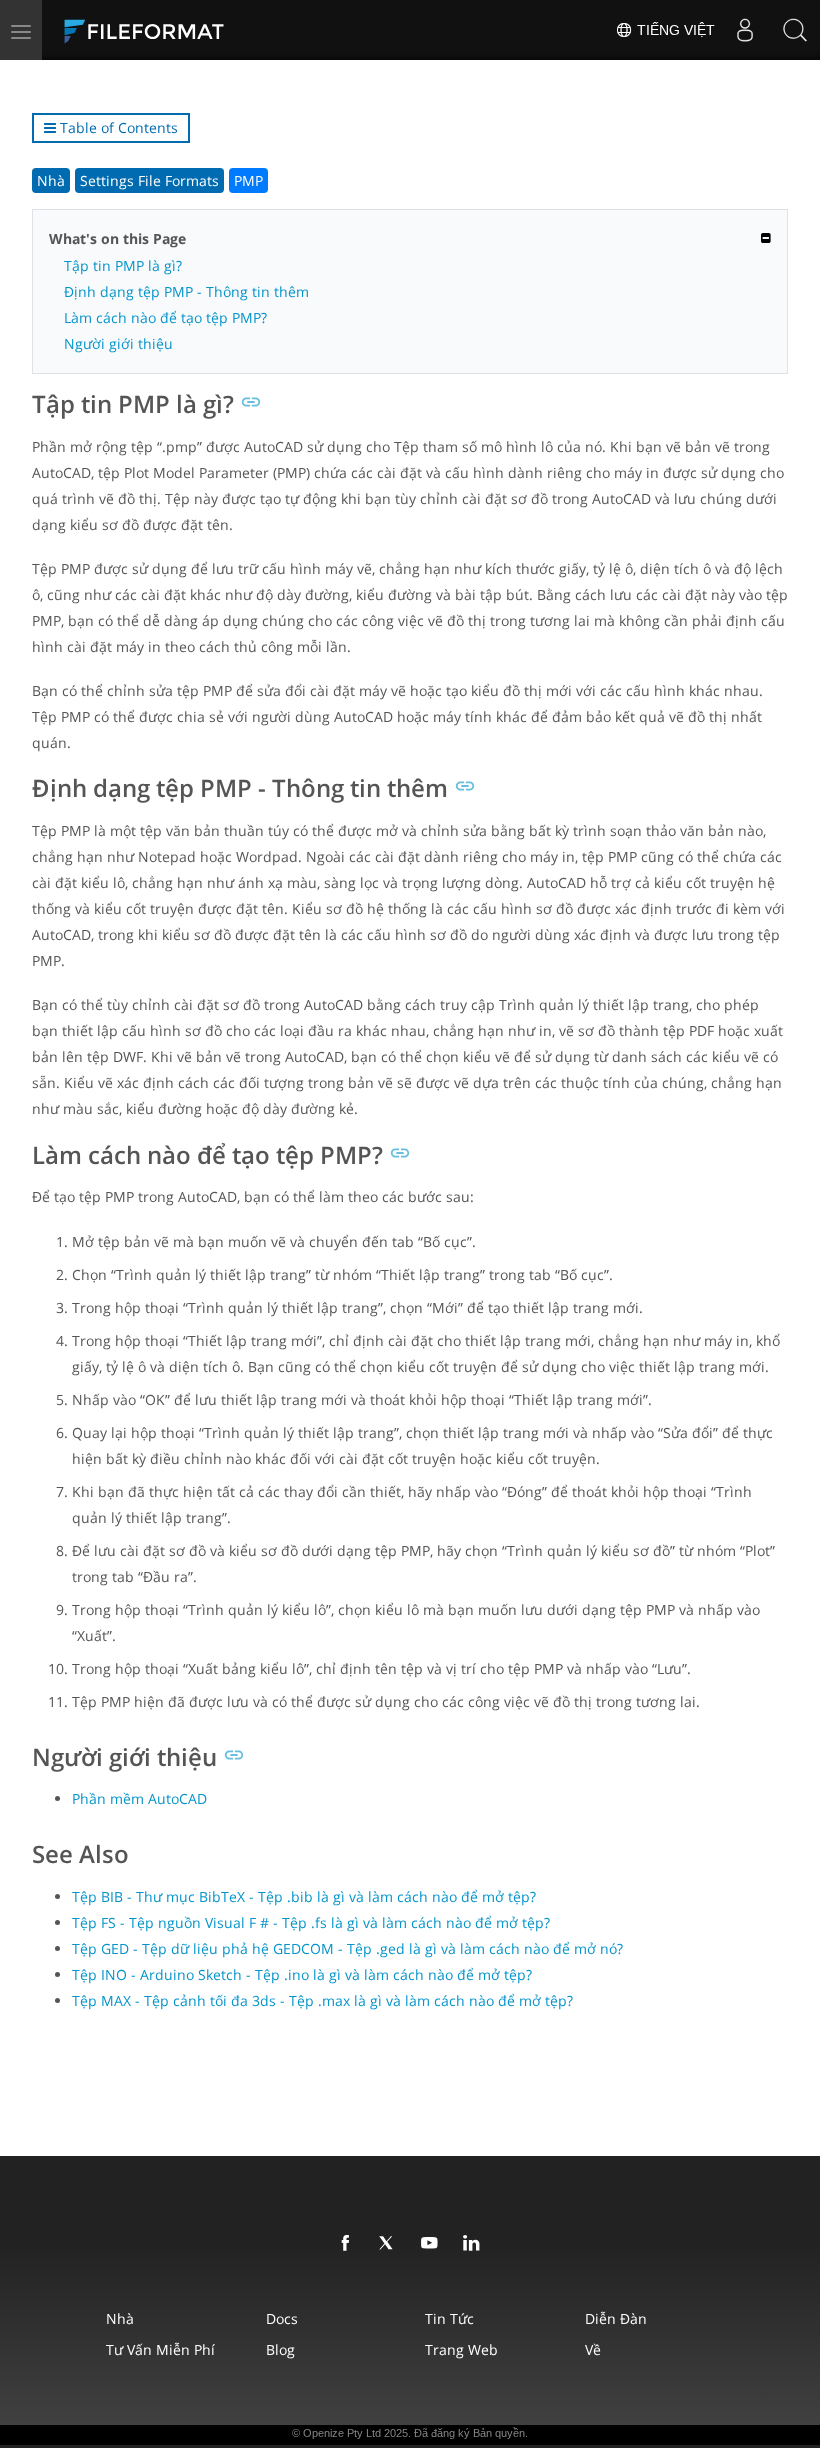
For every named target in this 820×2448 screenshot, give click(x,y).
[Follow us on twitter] (391, 2244)
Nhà (51, 180)
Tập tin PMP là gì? (123, 265)
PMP (248, 180)
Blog (280, 2349)
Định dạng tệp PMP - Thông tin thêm (186, 291)
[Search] (795, 30)
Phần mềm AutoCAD (139, 1798)
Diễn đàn (616, 2318)
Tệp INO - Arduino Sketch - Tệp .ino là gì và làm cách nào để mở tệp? (302, 1974)
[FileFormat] (192, 30)
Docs (282, 2318)
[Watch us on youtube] (433, 2244)
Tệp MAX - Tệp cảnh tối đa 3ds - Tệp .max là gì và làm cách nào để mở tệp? (322, 2000)
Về (593, 2349)
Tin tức (449, 2318)
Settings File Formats (149, 180)
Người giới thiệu (118, 343)
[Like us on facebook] (349, 2244)
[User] (745, 30)
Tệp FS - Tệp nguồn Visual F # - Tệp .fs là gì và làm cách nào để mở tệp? (311, 1922)
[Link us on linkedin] (475, 2244)
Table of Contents (117, 127)
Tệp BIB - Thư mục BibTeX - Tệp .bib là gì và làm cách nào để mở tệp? (304, 1896)
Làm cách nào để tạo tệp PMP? (165, 317)
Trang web (461, 2349)
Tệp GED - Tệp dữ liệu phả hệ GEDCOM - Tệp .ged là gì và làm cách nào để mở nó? (347, 1948)
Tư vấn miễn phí (160, 2349)
